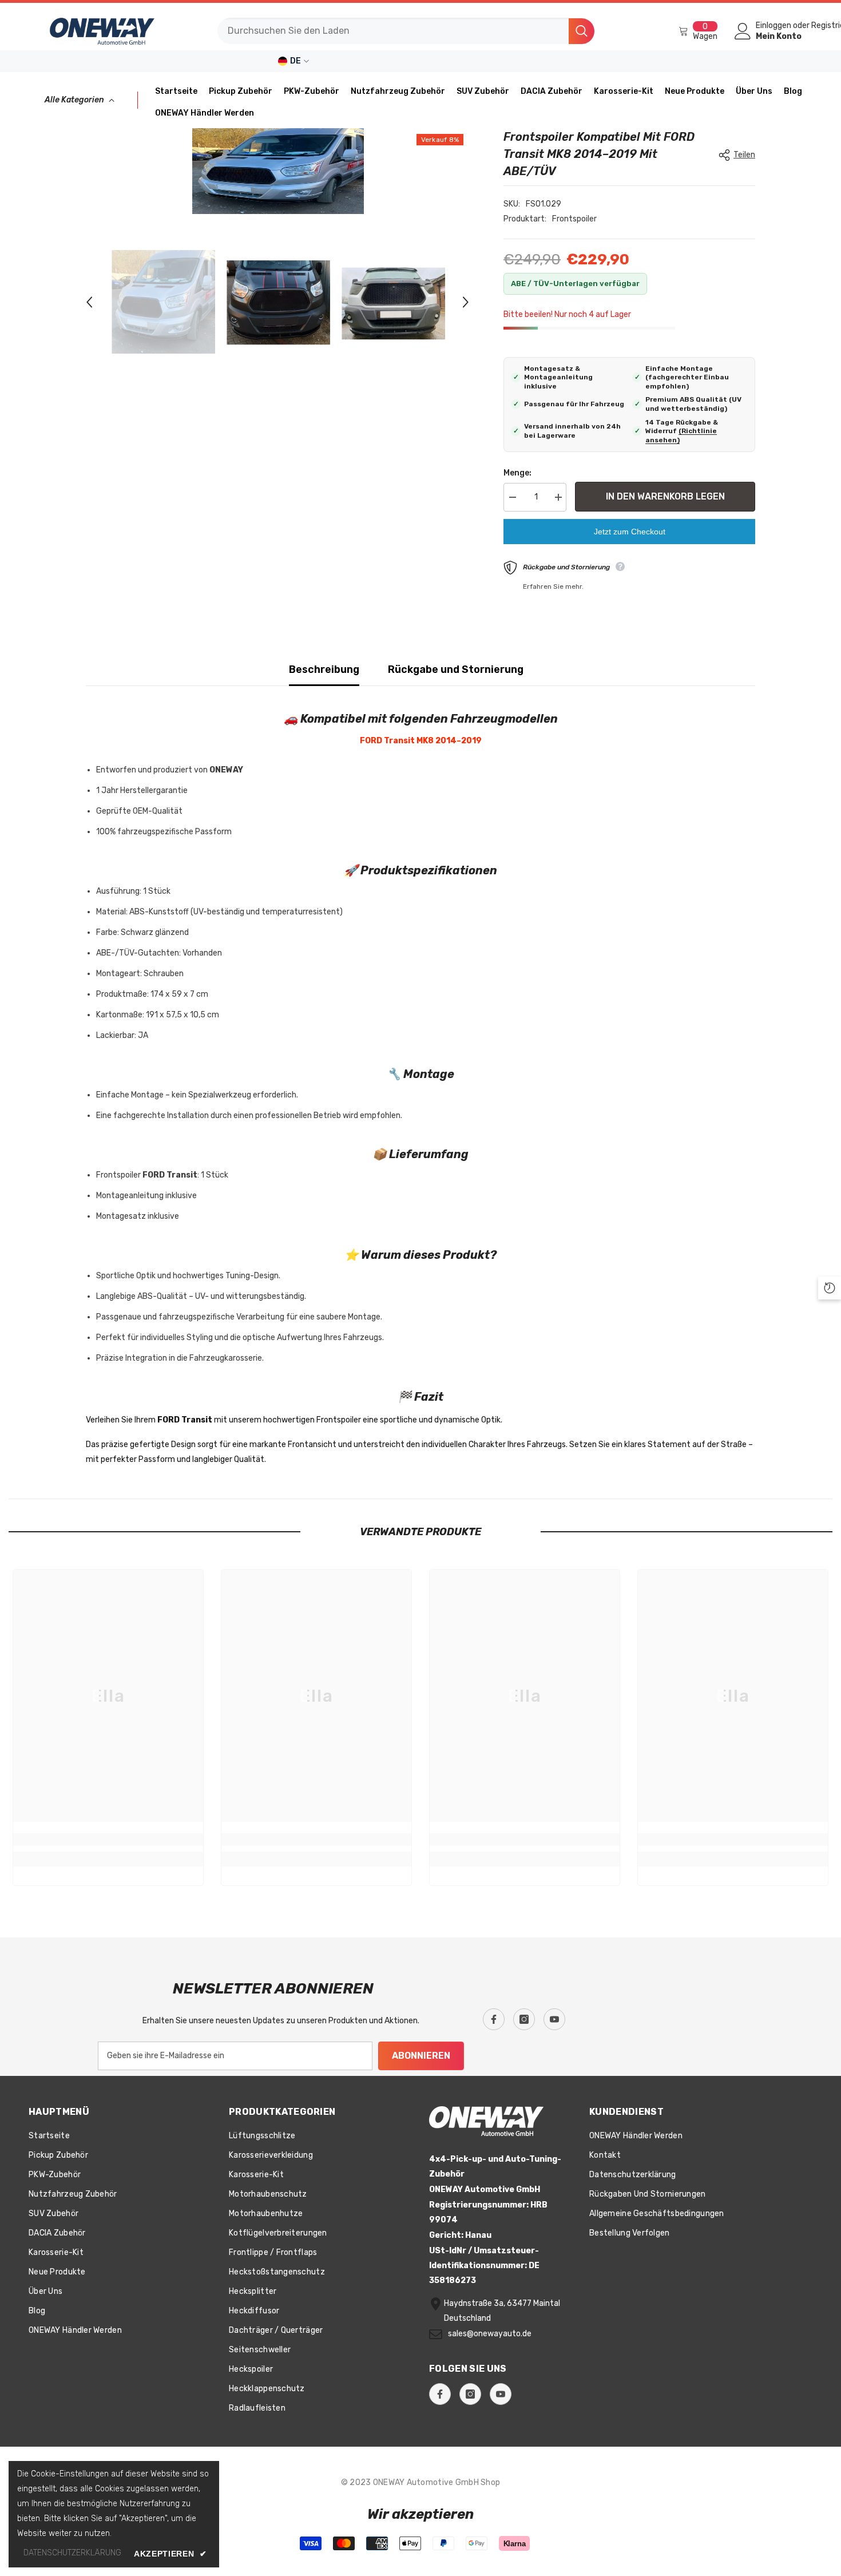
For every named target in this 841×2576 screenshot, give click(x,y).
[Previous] (89, 302)
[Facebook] (494, 2019)
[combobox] (393, 31)
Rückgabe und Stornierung (456, 669)
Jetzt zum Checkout (630, 532)
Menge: (517, 473)
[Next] (466, 302)
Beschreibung (324, 669)
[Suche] (406, 31)
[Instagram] (524, 2019)
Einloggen (773, 26)
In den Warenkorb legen (665, 496)
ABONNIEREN (421, 2056)
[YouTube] (554, 2019)
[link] (108, 1840)
